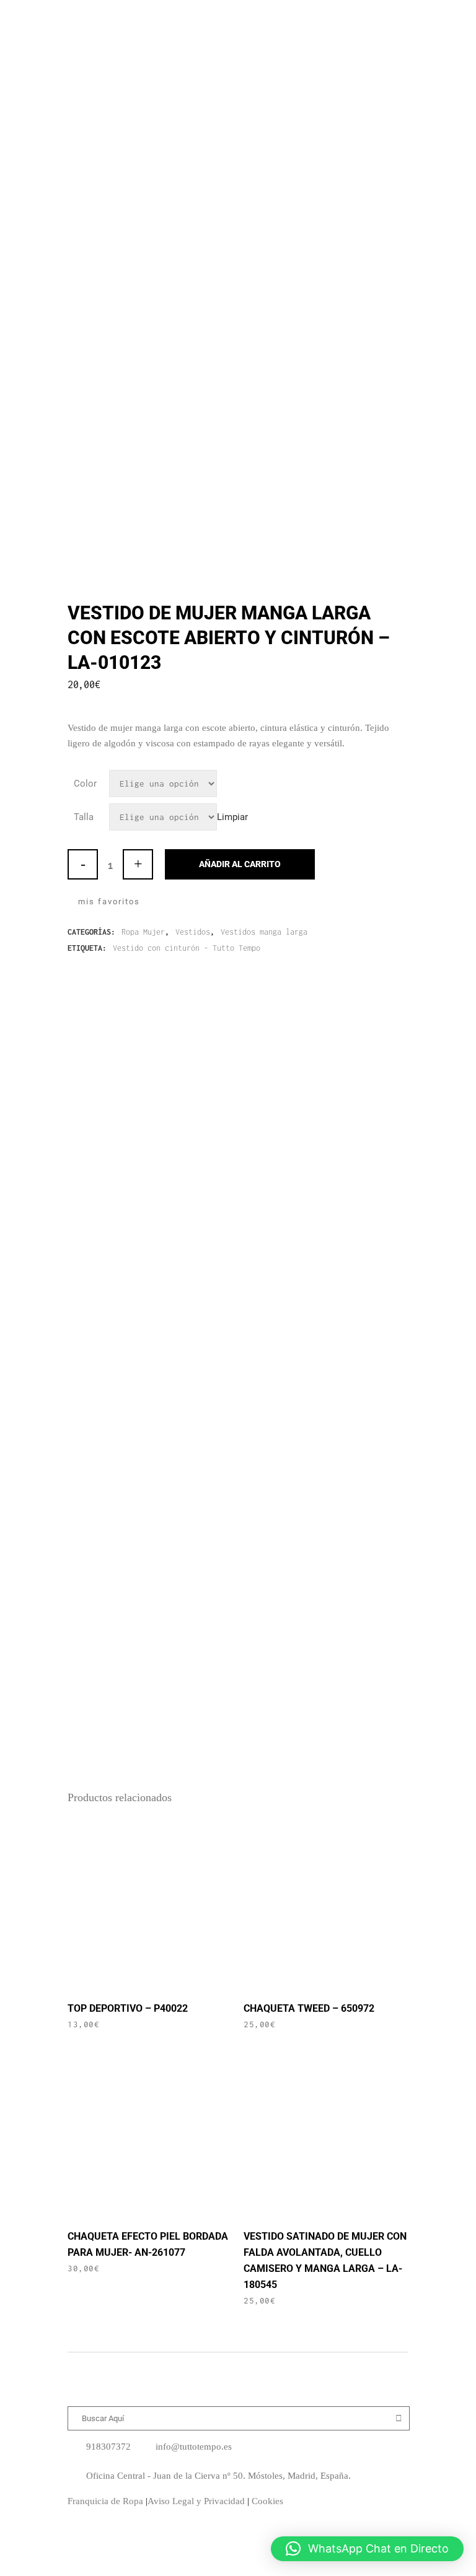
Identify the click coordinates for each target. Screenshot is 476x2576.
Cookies (267, 2501)
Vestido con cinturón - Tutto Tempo (187, 948)
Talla (84, 817)
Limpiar (232, 817)
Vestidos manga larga (264, 932)
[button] (367, 2549)
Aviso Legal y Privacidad (196, 2501)
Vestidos (193, 932)
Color (85, 784)
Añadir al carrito (240, 864)
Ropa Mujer (143, 932)
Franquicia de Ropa (105, 2501)
